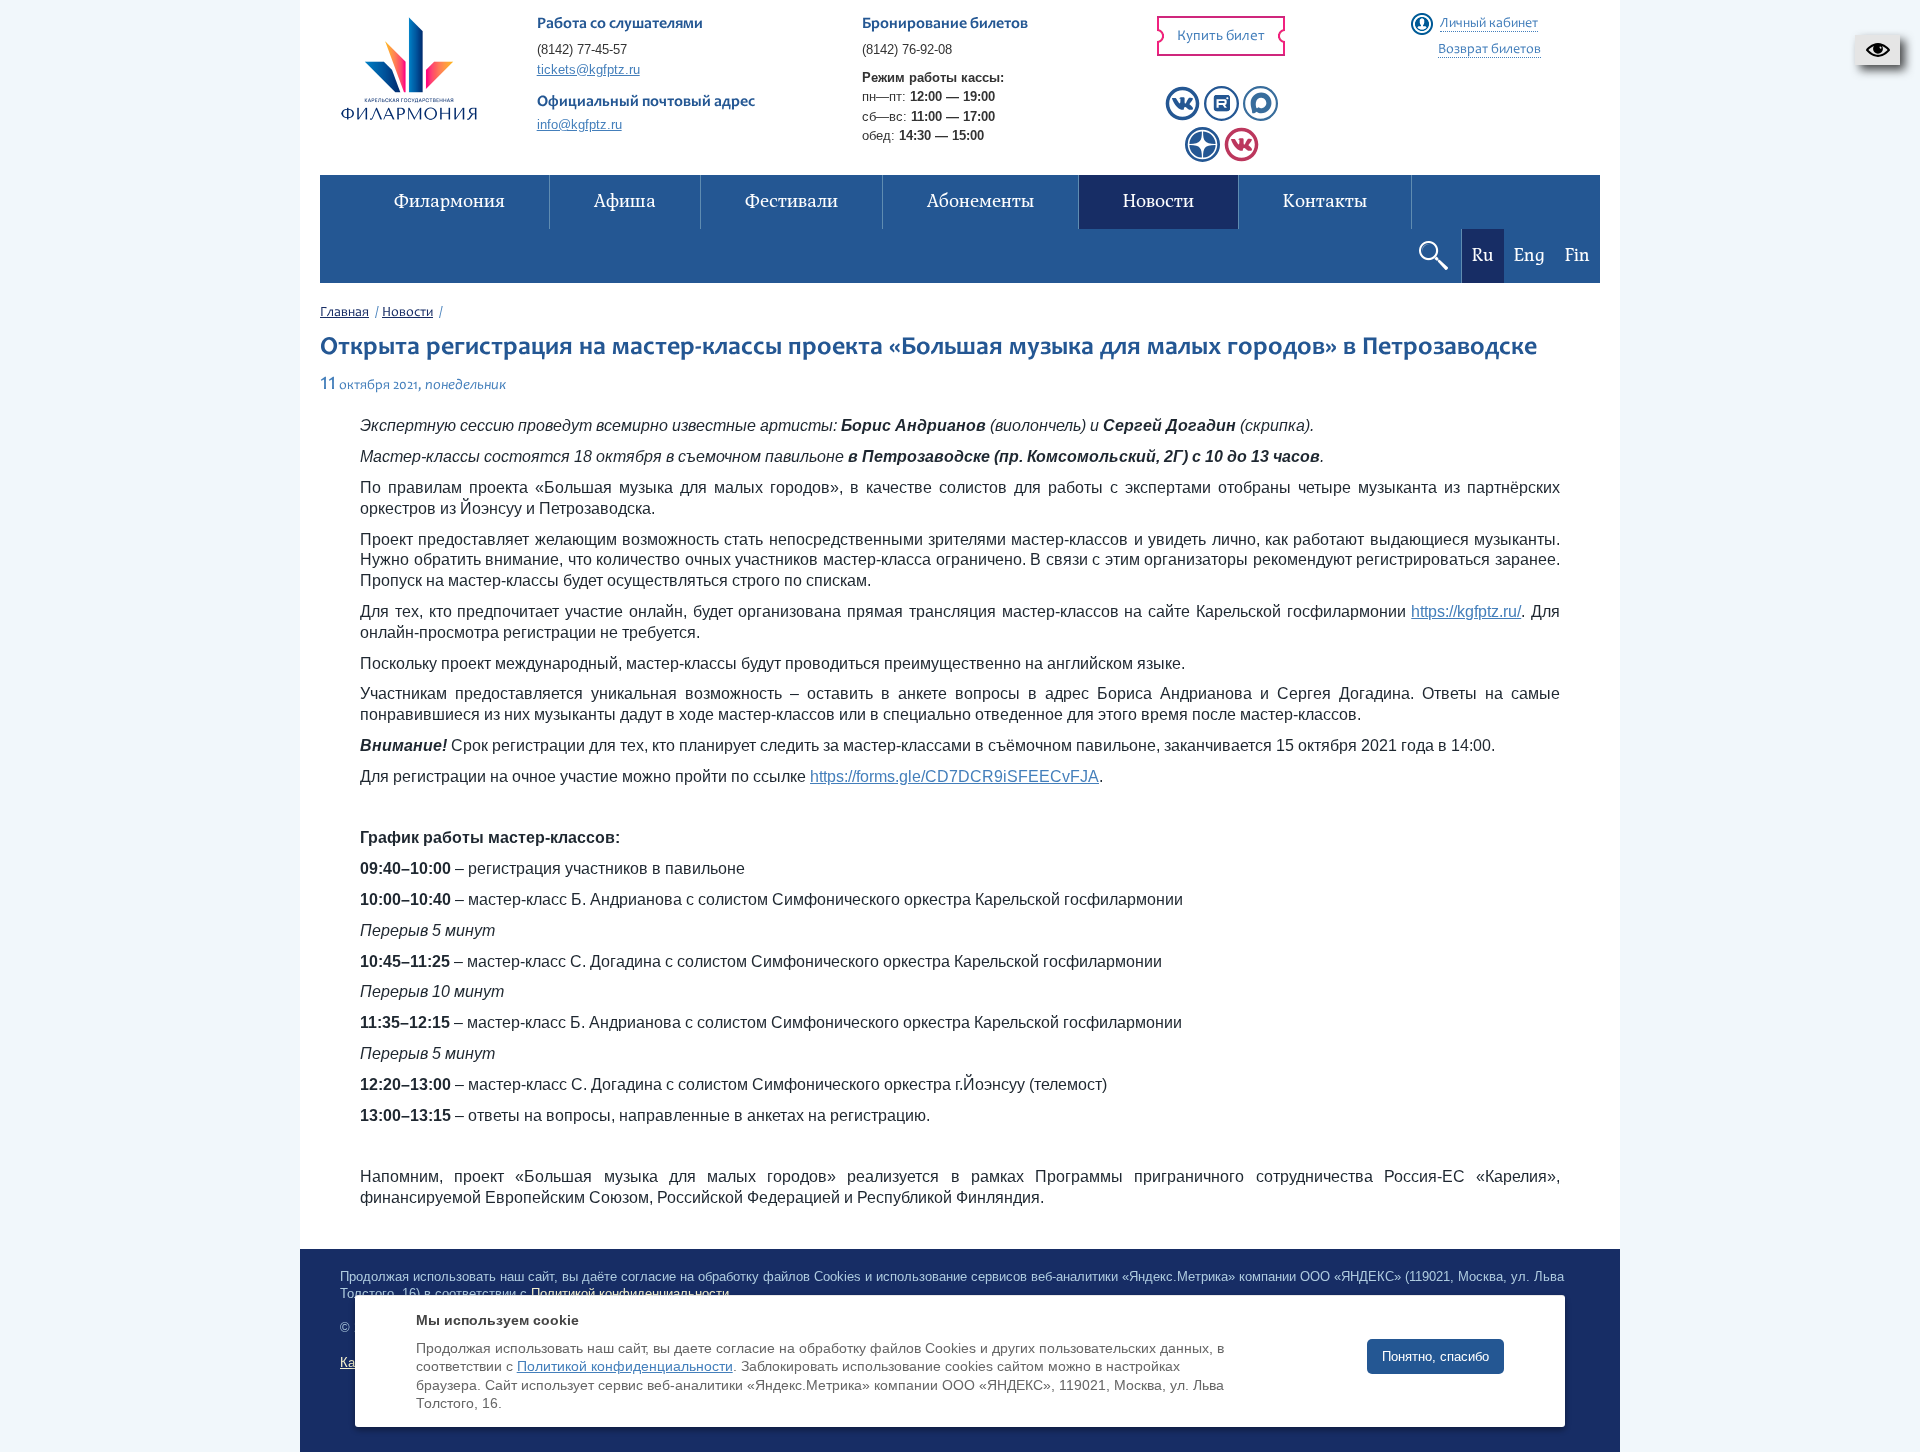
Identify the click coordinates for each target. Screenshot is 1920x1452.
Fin (1577, 255)
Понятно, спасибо (1435, 1356)
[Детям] (1241, 157)
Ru (1483, 255)
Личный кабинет (1489, 24)
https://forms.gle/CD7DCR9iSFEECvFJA (954, 776)
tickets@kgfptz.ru (588, 69)
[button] (1877, 50)
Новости (407, 313)
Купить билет (1221, 36)
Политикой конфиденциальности (625, 1366)
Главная (344, 313)
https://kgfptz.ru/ (1466, 611)
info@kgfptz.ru (579, 124)
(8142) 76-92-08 (907, 49)
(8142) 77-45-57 (582, 49)
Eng (1529, 255)
